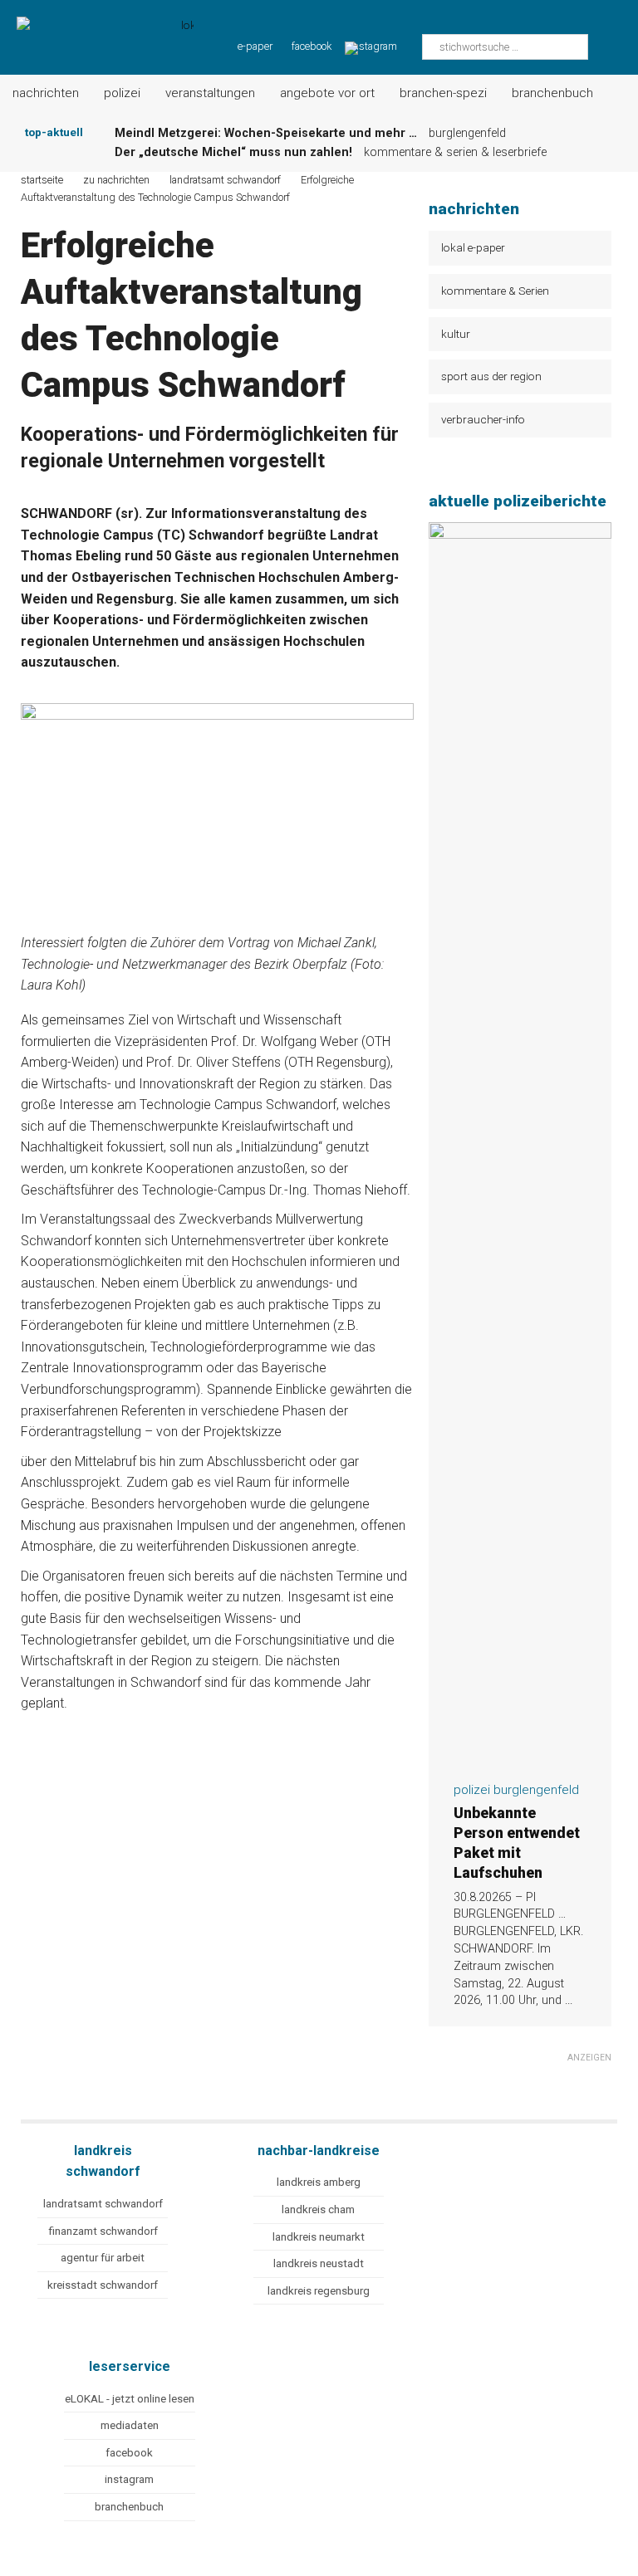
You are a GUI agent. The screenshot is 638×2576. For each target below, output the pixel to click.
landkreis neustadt (319, 2263)
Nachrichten (46, 93)
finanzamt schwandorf (103, 2231)
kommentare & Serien (495, 291)
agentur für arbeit (103, 2258)
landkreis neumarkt (319, 2237)
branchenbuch (129, 2507)
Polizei (122, 93)
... (569, 2000)
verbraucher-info (483, 419)
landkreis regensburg (319, 2291)
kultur (456, 334)
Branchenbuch (552, 93)
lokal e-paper (473, 247)
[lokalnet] (97, 27)
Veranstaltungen (210, 93)
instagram (129, 2479)
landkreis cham (318, 2209)
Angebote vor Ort (327, 93)
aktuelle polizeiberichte (518, 501)
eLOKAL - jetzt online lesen (130, 2399)
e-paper (255, 46)
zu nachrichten (116, 180)
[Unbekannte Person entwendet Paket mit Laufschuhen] (520, 1758)
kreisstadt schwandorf (103, 2285)
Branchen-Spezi (443, 93)
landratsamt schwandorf (103, 2204)
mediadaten (130, 2425)
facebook (312, 46)
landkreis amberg (319, 2182)
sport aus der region (491, 376)
